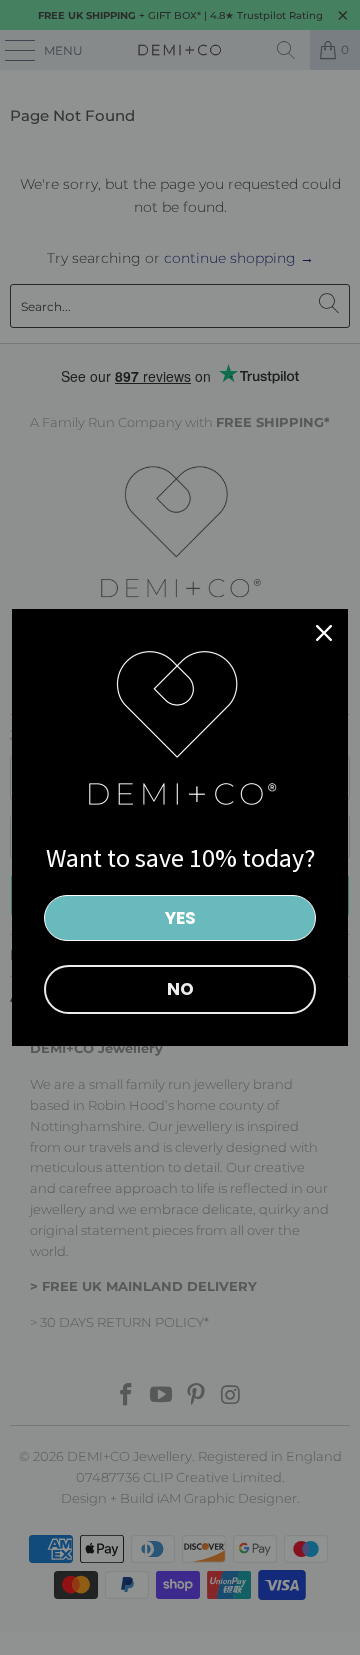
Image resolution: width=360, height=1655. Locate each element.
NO (180, 989)
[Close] (324, 633)
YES (180, 918)
